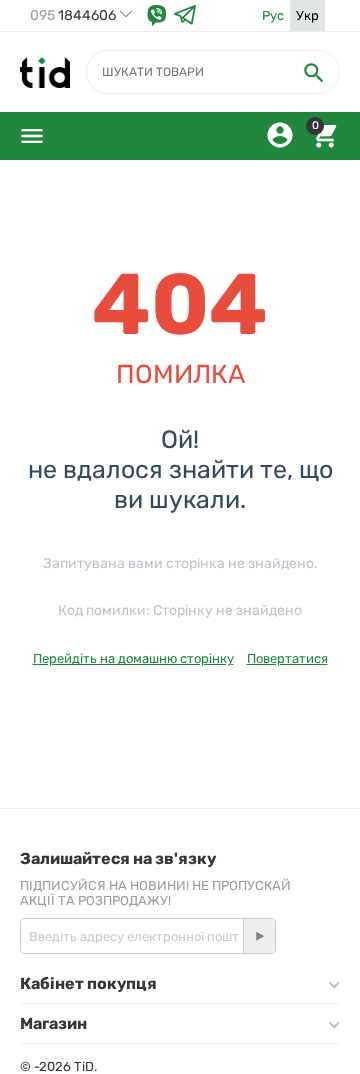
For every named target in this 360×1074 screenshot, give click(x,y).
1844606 (73, 16)
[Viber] (157, 15)
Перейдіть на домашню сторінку (133, 658)
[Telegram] (185, 15)
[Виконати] (259, 936)
